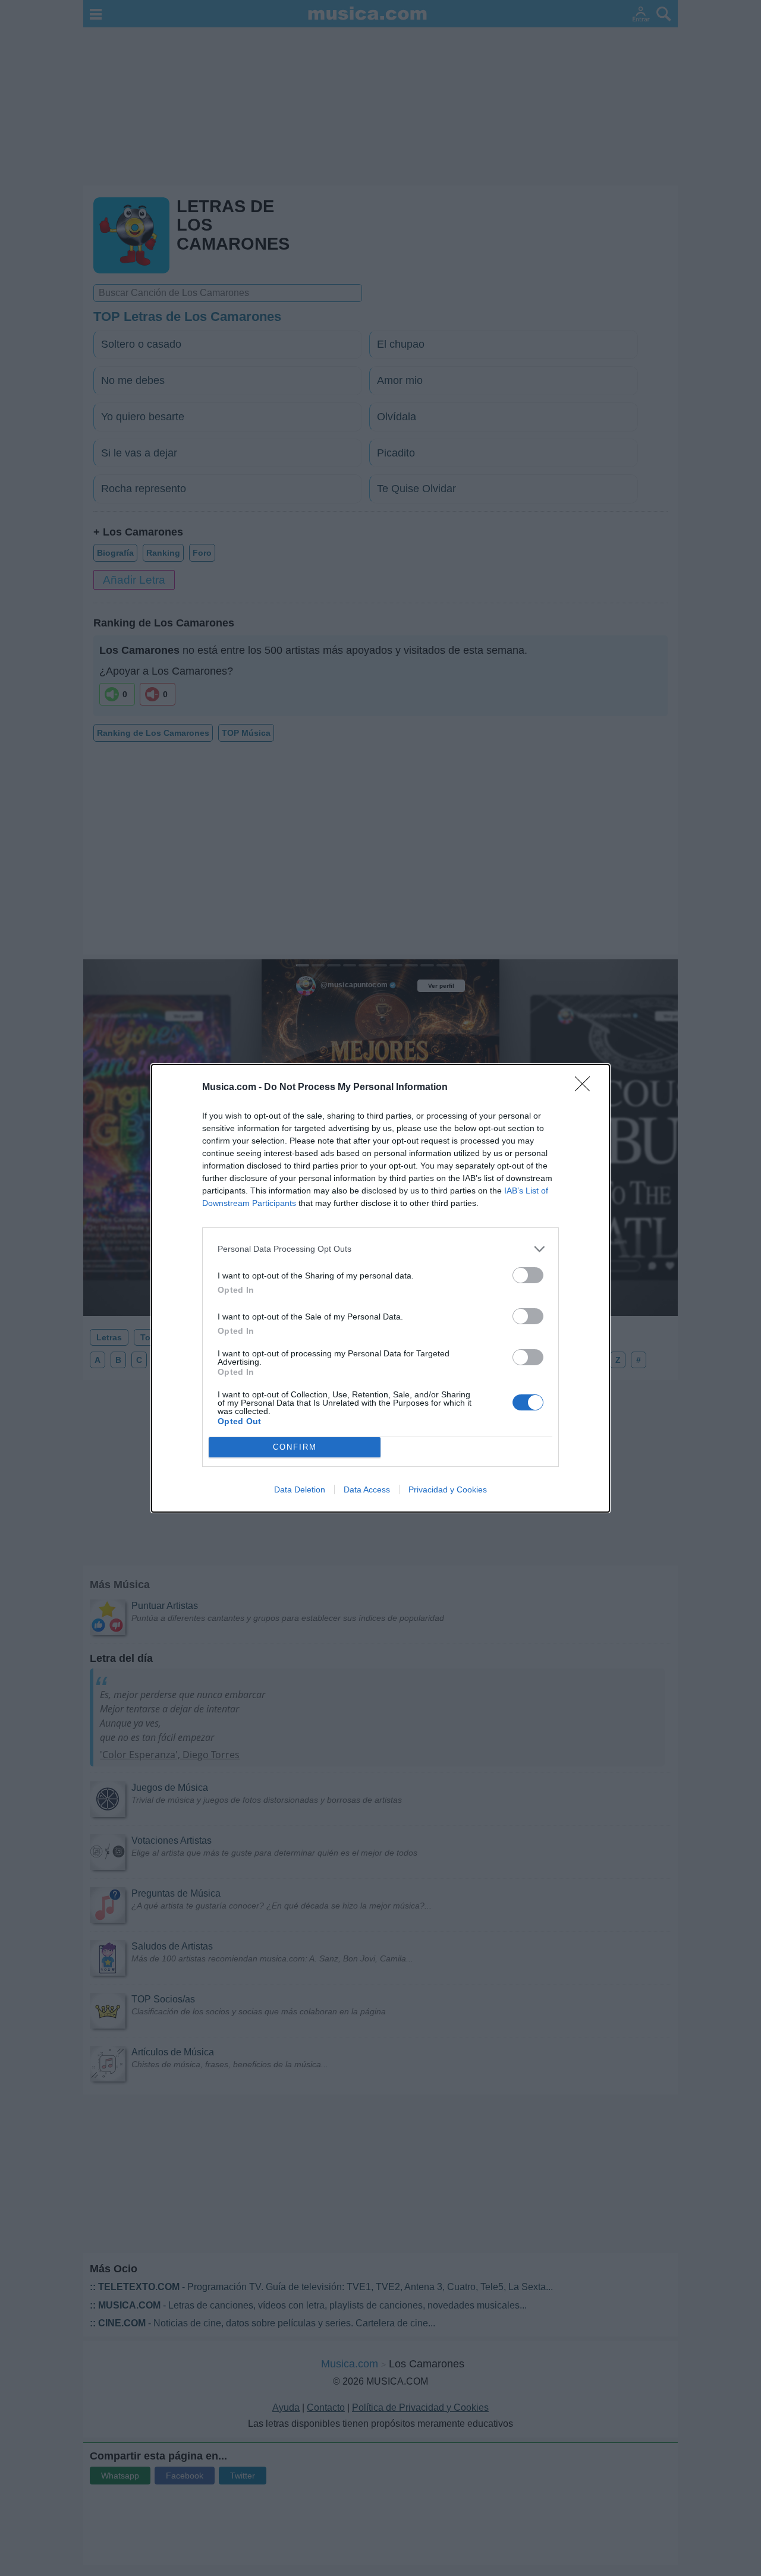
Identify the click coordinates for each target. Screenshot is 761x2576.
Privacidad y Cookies (448, 1489)
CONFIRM (295, 1447)
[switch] (528, 1275)
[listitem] (380, 1249)
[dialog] (380, 1288)
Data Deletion (300, 1489)
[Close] (586, 1088)
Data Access (367, 1489)
